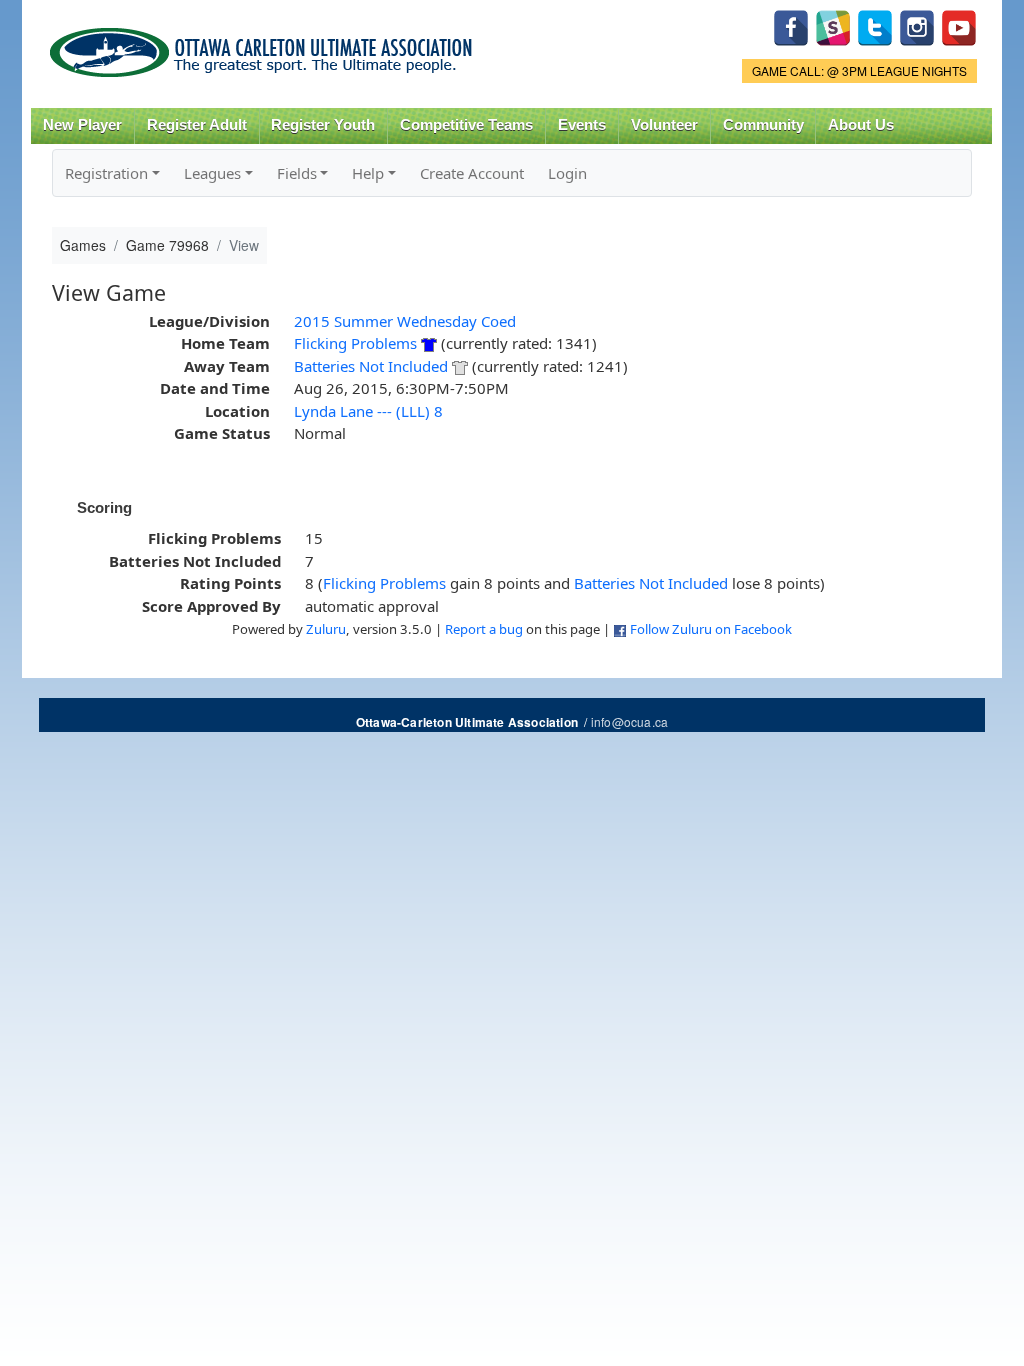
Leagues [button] (212, 173)
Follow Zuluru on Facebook (711, 629)
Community (763, 125)
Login (567, 173)
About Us (861, 125)
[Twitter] (875, 25)
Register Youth (323, 125)
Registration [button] (106, 173)
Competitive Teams (466, 125)
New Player (82, 125)
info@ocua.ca (629, 721)
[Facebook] (791, 25)
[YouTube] (959, 25)
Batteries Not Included (371, 366)
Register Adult (197, 125)
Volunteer (664, 125)
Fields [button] (297, 173)
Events (582, 125)
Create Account (472, 173)
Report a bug (484, 629)
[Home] (264, 45)
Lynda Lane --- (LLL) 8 (368, 411)
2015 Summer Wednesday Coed (405, 321)
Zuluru (326, 629)
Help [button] (368, 173)
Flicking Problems (355, 343)
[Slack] (833, 25)
